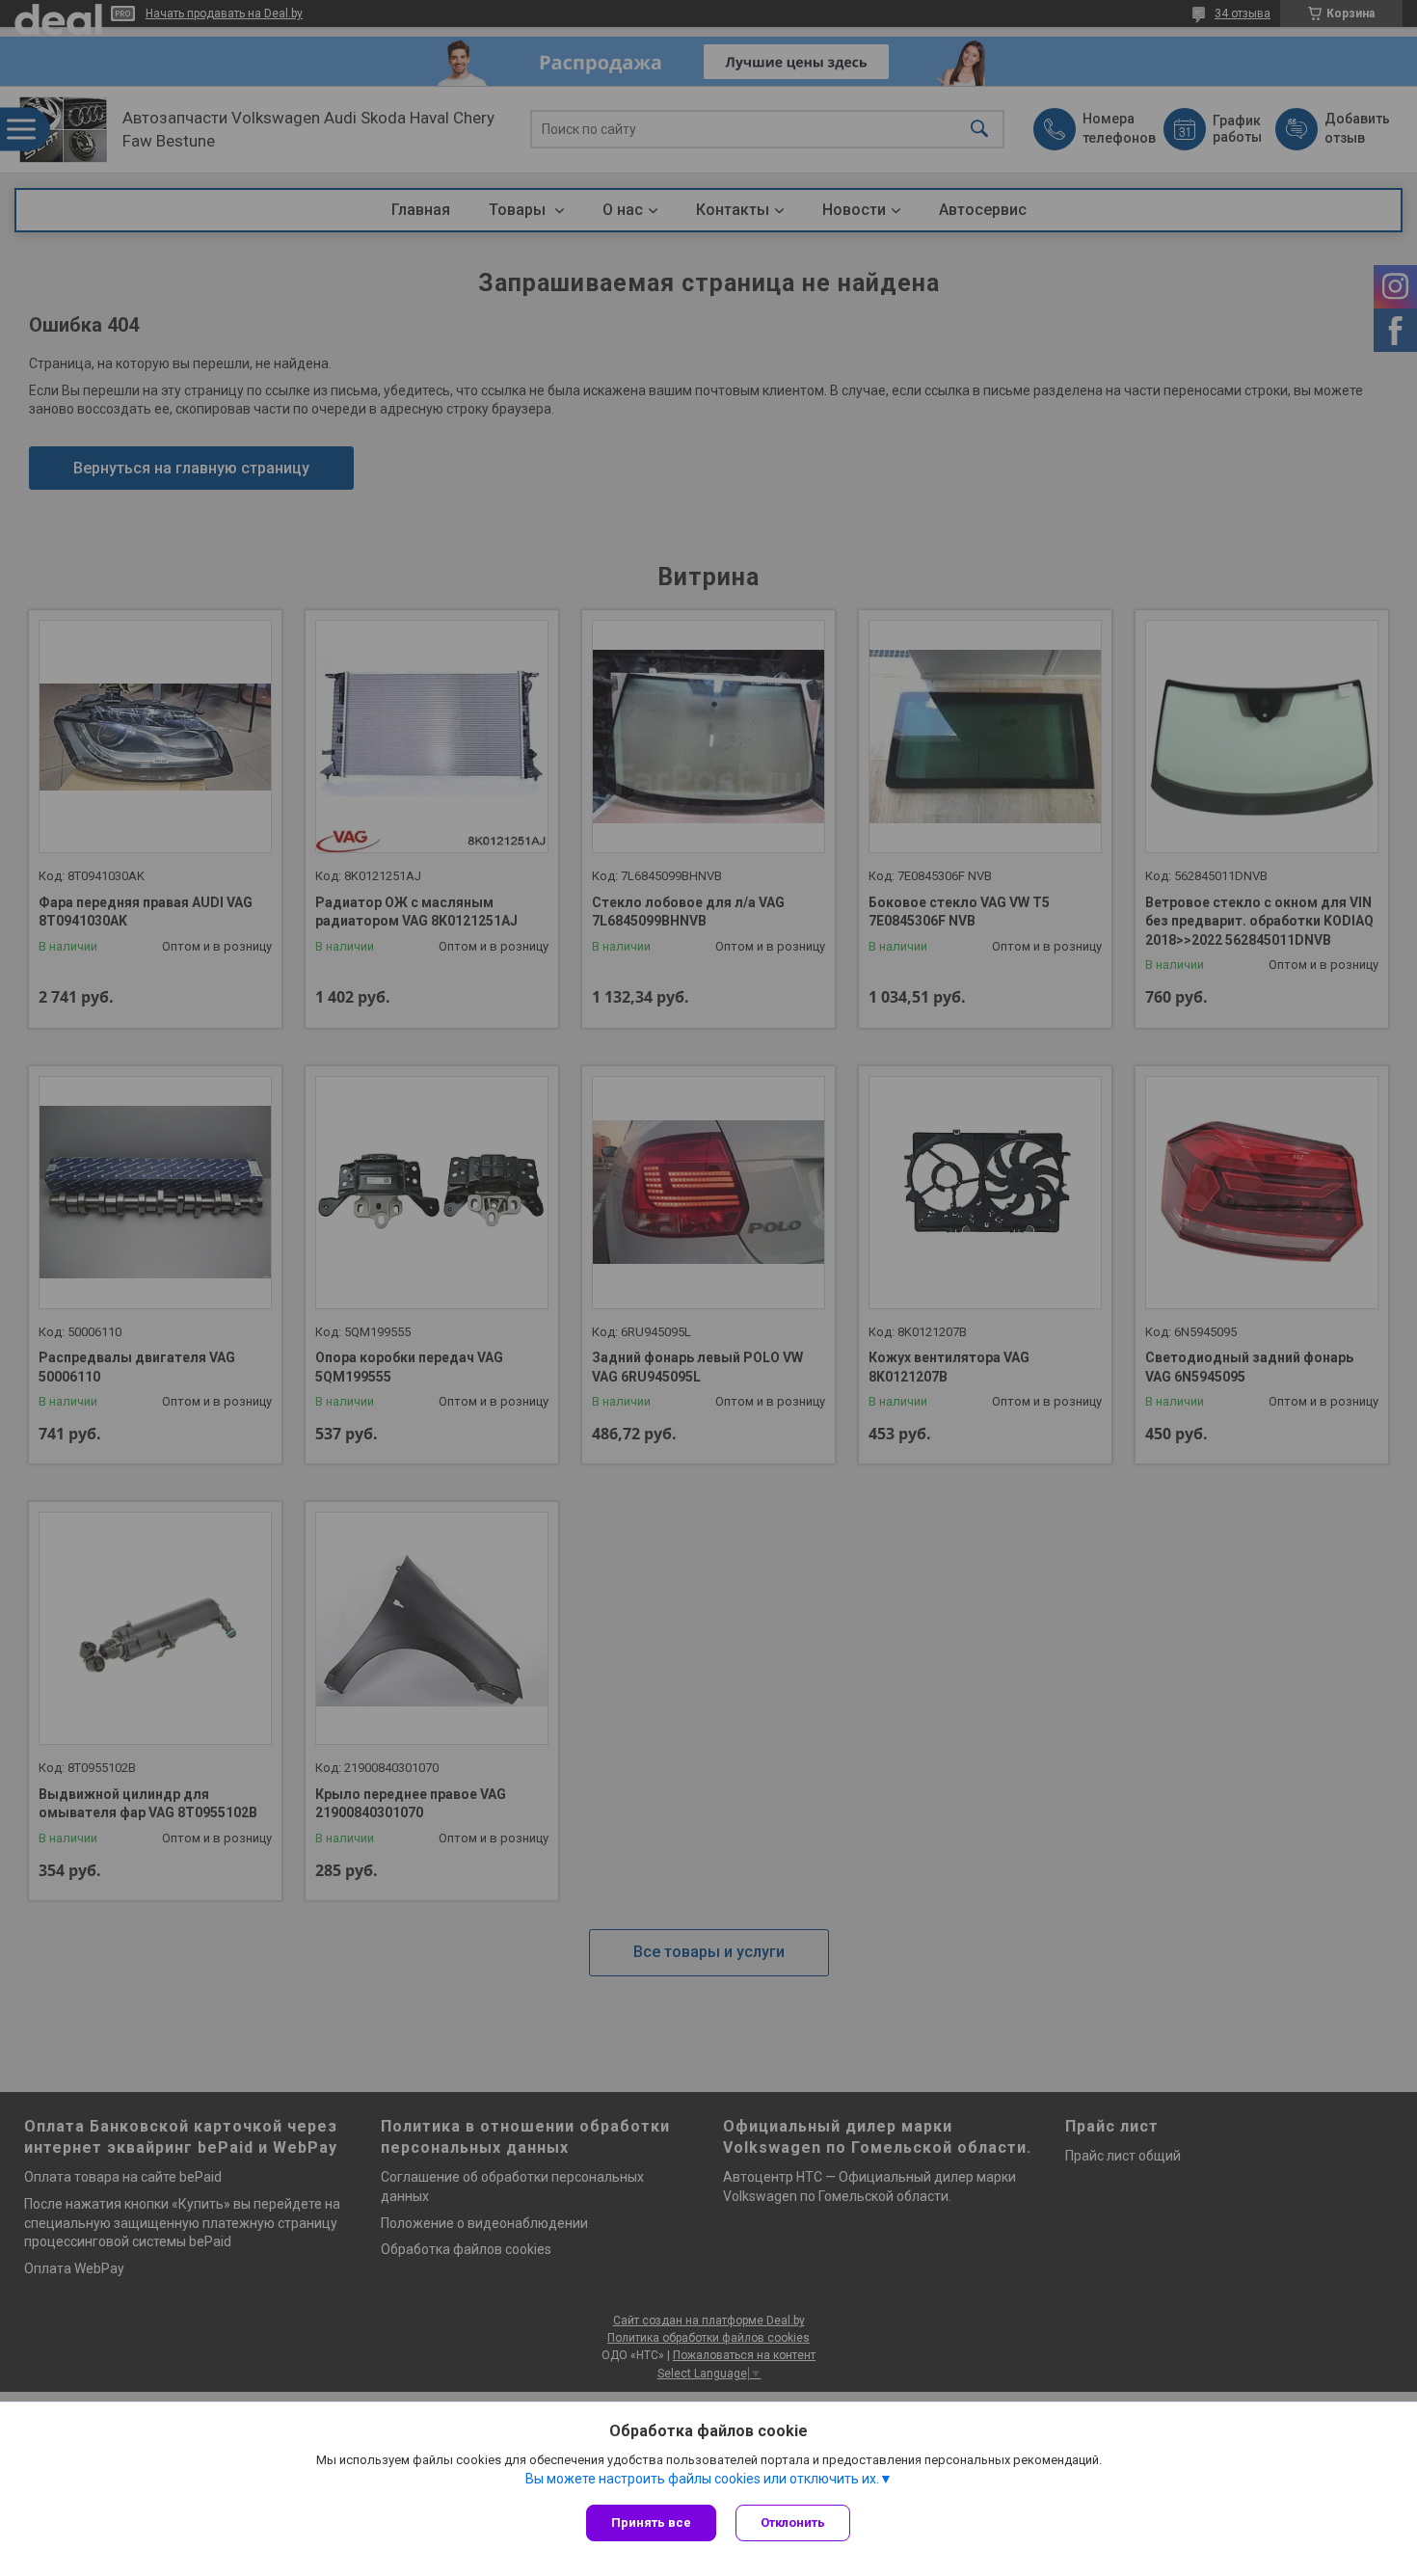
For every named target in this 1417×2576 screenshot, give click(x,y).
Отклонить (793, 2522)
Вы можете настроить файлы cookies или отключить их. (702, 2479)
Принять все (651, 2522)
